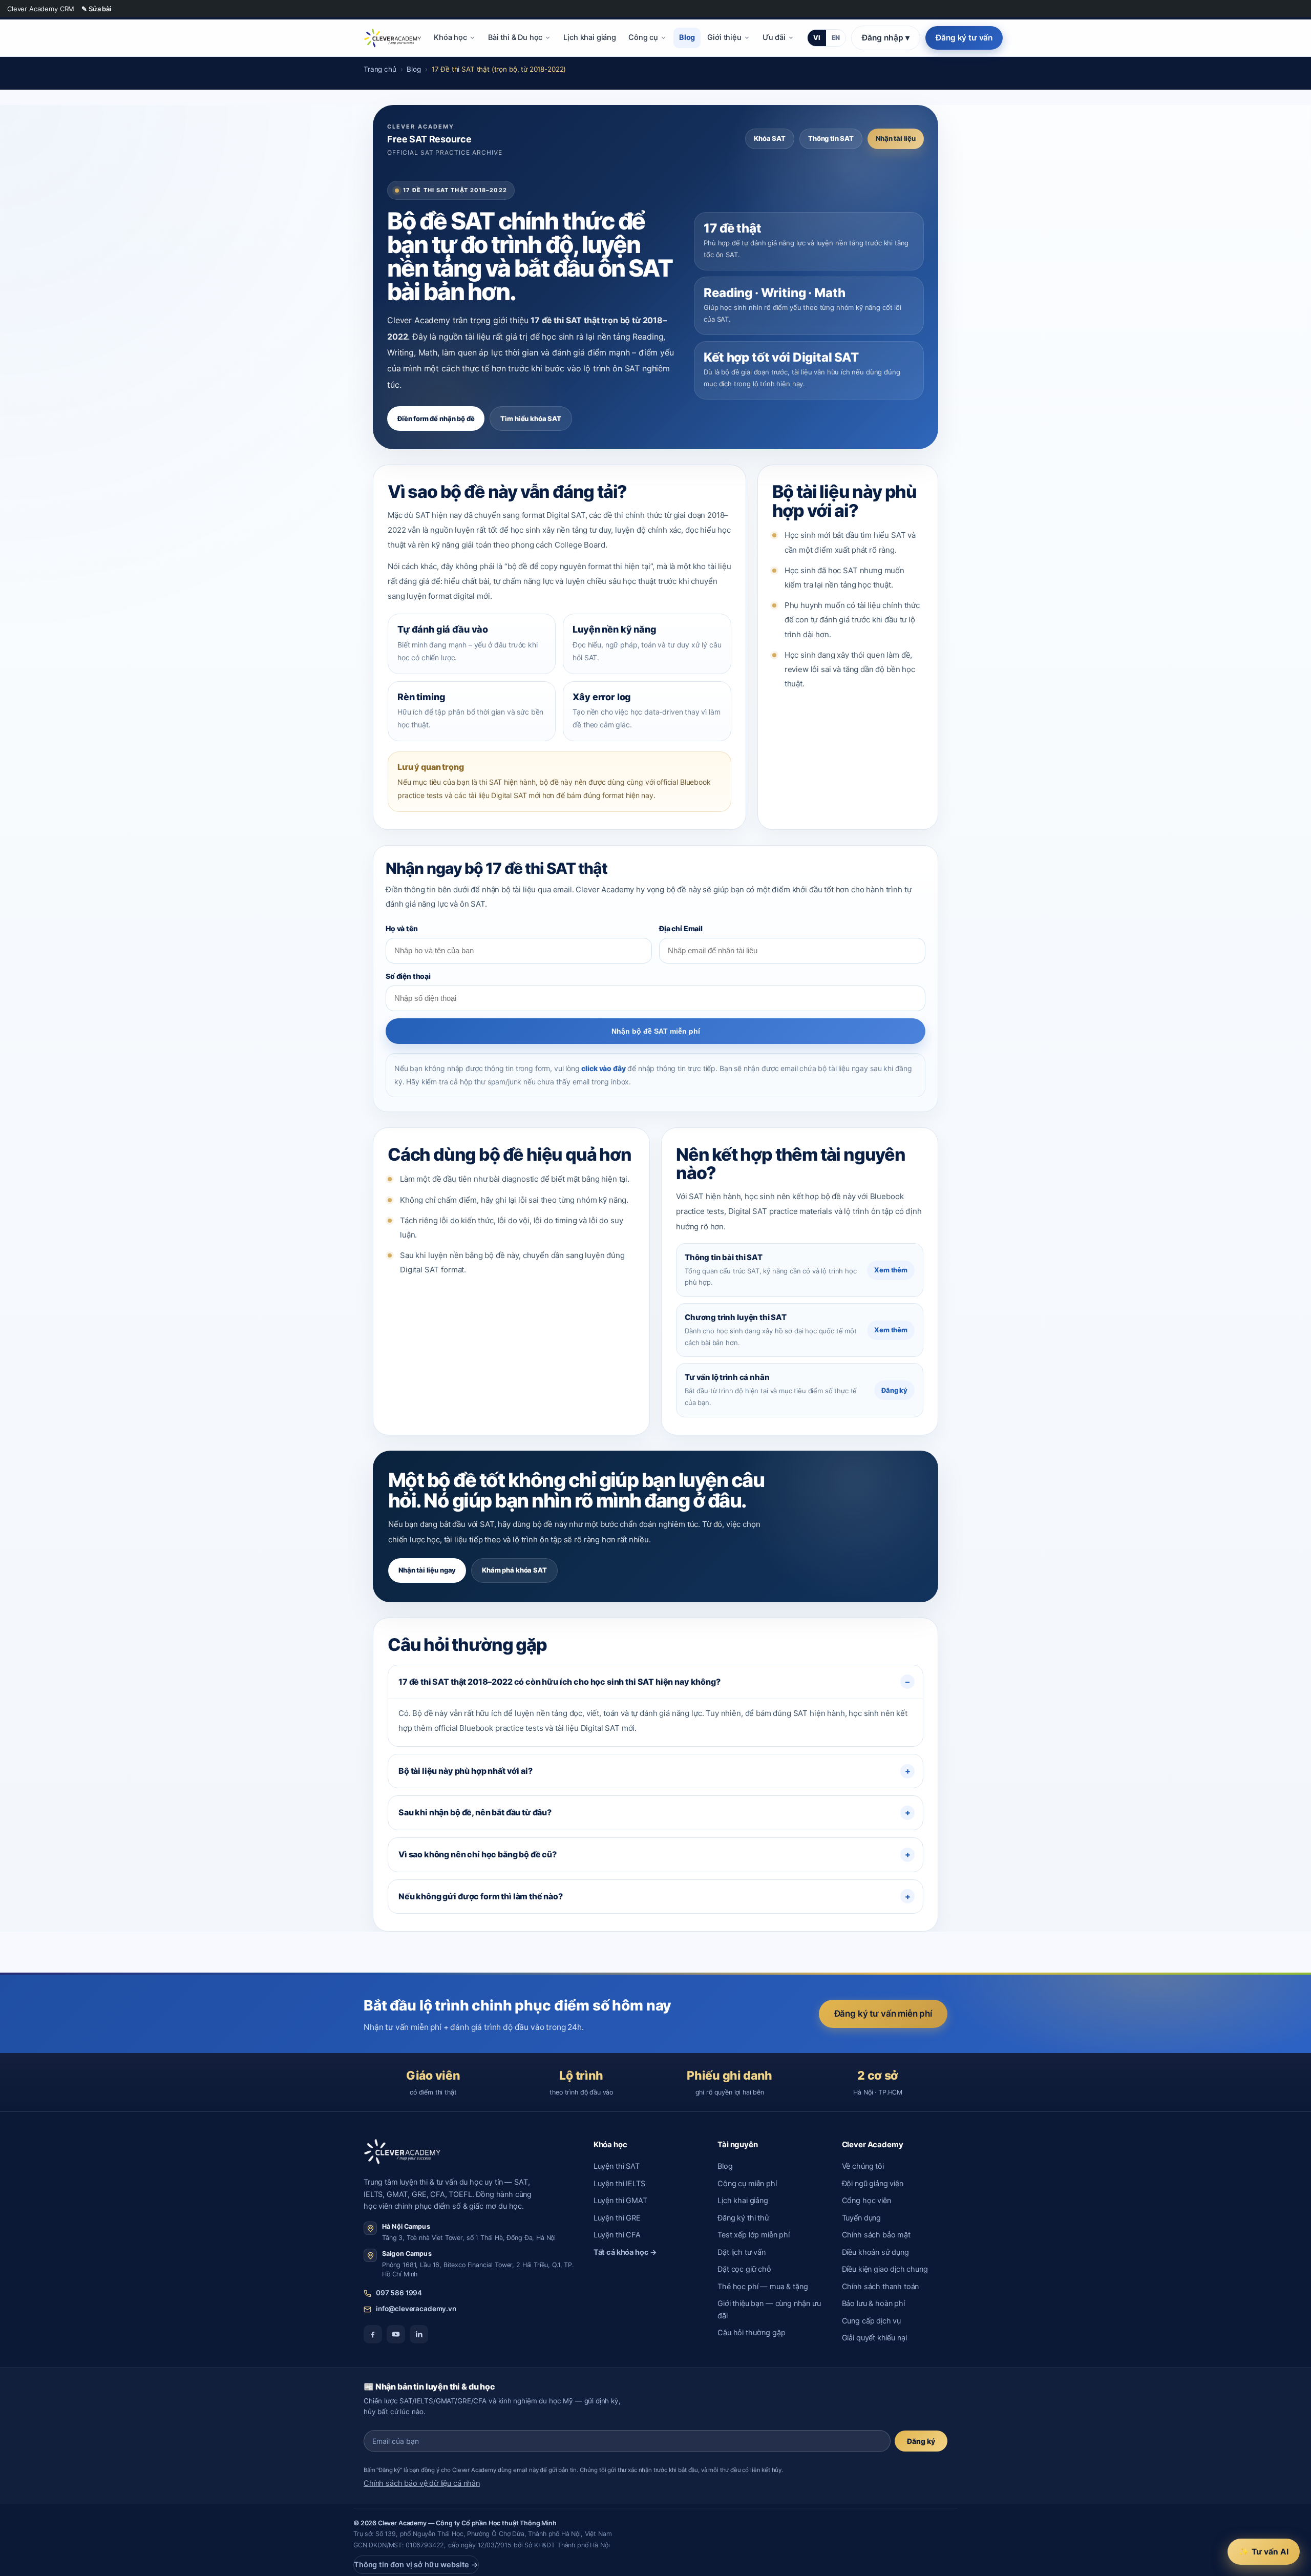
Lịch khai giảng (590, 37)
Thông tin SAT (831, 138)
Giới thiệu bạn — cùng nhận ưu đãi (769, 2309)
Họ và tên (402, 928)
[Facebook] (373, 2334)
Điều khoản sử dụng (875, 2252)
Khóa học (450, 37)
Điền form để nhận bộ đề (436, 418)
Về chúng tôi (863, 2166)
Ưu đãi (774, 37)
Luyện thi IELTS (619, 2184)
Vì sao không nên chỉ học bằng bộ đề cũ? (478, 1854)
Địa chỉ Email (681, 928)
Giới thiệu (724, 37)
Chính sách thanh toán (881, 2287)
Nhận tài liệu (896, 138)
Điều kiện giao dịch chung (885, 2269)
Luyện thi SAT (617, 2166)
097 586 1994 (399, 2293)
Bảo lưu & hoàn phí (873, 2303)
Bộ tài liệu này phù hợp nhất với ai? (465, 1771)
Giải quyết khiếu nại (874, 2338)
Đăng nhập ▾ (886, 38)
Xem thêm (891, 1270)
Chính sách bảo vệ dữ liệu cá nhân (422, 2483)
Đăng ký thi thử (743, 2218)
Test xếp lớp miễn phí (754, 2235)
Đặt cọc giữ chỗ (744, 2269)
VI (817, 38)
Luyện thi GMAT (620, 2201)
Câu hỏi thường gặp (751, 2333)
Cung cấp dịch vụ (872, 2321)
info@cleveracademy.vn (416, 2309)
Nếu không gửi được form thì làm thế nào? (481, 1896)
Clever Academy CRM (41, 9)
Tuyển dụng (861, 2218)
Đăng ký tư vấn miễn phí (883, 2014)
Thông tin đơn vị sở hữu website (416, 2565)
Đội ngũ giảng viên (873, 2184)
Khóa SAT (770, 138)
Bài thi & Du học (515, 37)
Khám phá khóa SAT (514, 1570)
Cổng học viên (866, 2201)
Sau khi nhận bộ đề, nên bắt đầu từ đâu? (475, 1812)
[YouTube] (396, 2334)
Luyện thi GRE (617, 2218)
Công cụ (643, 37)
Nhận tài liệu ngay (427, 1570)
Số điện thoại (408, 976)
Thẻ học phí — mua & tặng (763, 2287)
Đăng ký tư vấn (964, 38)
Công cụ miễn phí (747, 2184)
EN (836, 38)
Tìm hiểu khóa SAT (531, 418)
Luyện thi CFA (617, 2235)
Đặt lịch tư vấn (742, 2252)
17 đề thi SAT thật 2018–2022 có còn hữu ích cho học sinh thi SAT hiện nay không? (559, 1682)
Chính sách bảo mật (876, 2235)
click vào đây (603, 1068)
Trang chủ (380, 69)
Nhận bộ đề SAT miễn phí (656, 1031)
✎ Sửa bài (96, 9)
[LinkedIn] (419, 2334)
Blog (687, 37)
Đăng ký (894, 1390)
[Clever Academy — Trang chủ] (392, 38)
